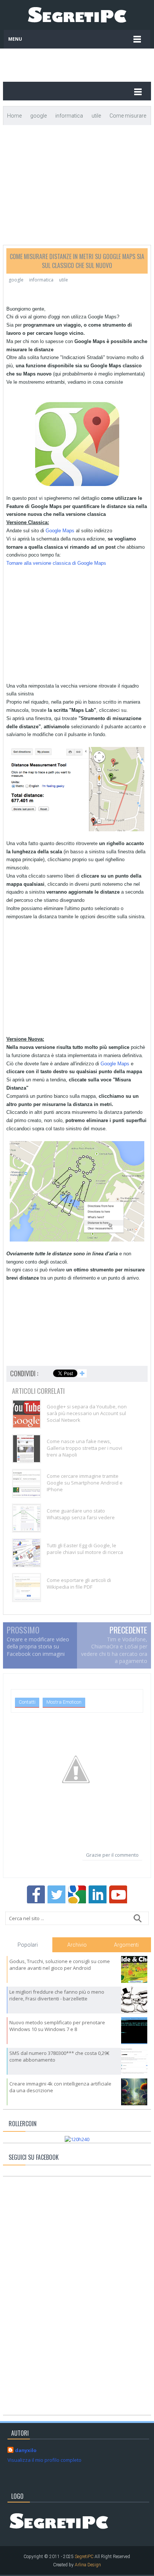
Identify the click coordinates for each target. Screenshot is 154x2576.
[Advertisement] (92, 62)
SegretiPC (84, 2557)
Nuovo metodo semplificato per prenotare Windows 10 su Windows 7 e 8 (57, 2026)
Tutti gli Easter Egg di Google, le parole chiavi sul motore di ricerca (85, 1549)
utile (64, 280)
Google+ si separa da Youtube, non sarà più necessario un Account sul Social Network (87, 1413)
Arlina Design (88, 2565)
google (16, 280)
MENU (15, 39)
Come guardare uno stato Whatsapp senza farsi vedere (81, 1514)
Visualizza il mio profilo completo (44, 2460)
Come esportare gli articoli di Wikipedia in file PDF (79, 1583)
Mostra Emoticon (64, 1702)
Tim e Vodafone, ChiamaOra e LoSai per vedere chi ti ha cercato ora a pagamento (114, 1650)
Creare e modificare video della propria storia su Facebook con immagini (38, 1647)
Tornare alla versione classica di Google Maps (56, 563)
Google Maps (60, 531)
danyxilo (26, 2450)
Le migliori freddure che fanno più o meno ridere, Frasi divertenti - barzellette (57, 1995)
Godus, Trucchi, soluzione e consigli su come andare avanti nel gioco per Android (60, 1965)
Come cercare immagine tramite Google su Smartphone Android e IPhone (85, 1483)
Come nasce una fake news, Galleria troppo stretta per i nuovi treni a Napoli (84, 1448)
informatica (41, 280)
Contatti (27, 1702)
